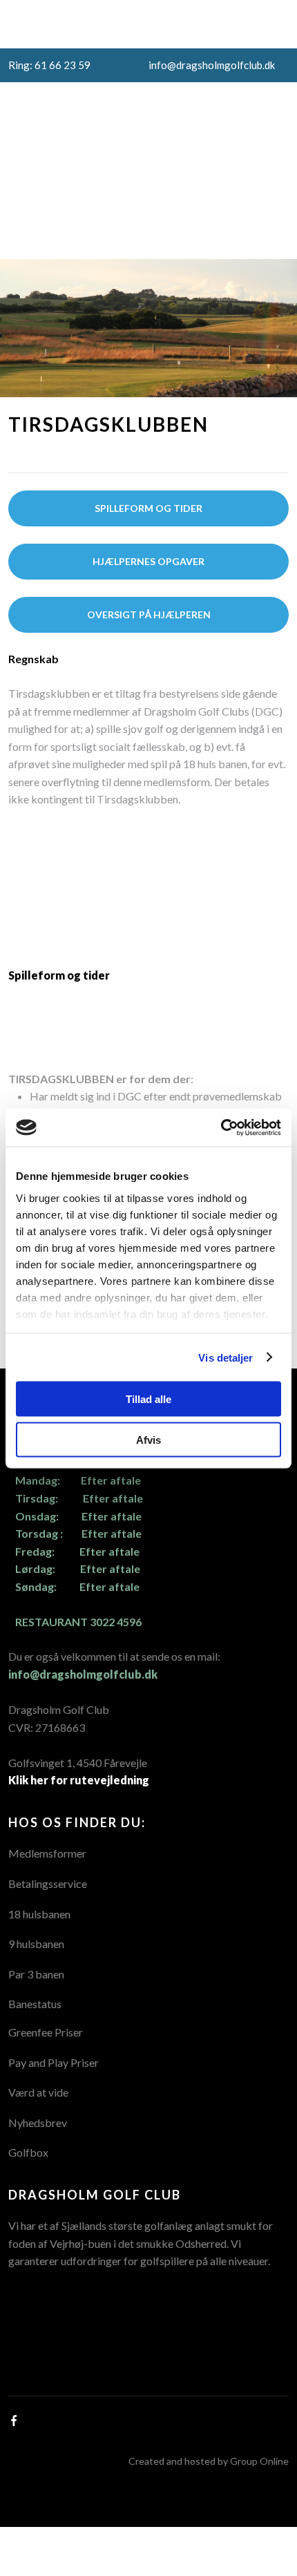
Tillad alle (148, 1399)
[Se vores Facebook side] (148, 198)
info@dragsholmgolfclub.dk (83, 1674)
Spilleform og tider (59, 975)
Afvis (148, 1439)
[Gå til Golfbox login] (148, 230)
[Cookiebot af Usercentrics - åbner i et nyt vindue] (221, 1127)
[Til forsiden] (128, 134)
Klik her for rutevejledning (79, 1780)
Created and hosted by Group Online (209, 2461)
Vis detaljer (226, 1357)
